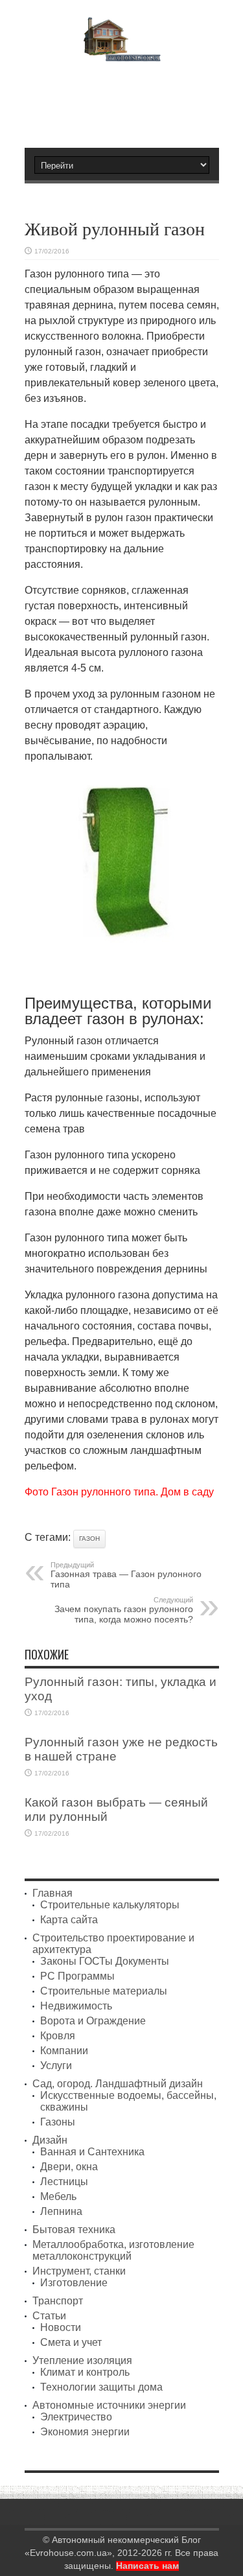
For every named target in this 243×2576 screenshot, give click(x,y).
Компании (64, 2051)
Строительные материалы (104, 1991)
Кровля (58, 2036)
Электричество (76, 2417)
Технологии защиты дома (101, 2387)
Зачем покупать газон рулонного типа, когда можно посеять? (124, 1610)
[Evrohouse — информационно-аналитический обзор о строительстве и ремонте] (121, 52)
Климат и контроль (85, 2372)
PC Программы (77, 1976)
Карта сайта (69, 1920)
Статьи (49, 2316)
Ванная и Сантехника (92, 2152)
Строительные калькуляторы (110, 1905)
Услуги (56, 2066)
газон (89, 1539)
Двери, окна (69, 2167)
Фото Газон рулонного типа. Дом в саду (119, 1492)
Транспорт (58, 2301)
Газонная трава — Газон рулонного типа (126, 1575)
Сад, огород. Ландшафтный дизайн (118, 2084)
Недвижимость (76, 2006)
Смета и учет (71, 2342)
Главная (52, 1893)
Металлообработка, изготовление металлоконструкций (113, 2250)
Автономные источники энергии (109, 2405)
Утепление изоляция (82, 2360)
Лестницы (64, 2182)
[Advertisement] (128, 99)
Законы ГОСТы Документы (105, 1961)
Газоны (58, 2122)
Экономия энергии (85, 2432)
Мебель (58, 2196)
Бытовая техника (74, 2230)
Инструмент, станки (79, 2271)
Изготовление (74, 2283)
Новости (61, 2327)
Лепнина (61, 2211)
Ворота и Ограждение (93, 2021)
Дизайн (50, 2140)
